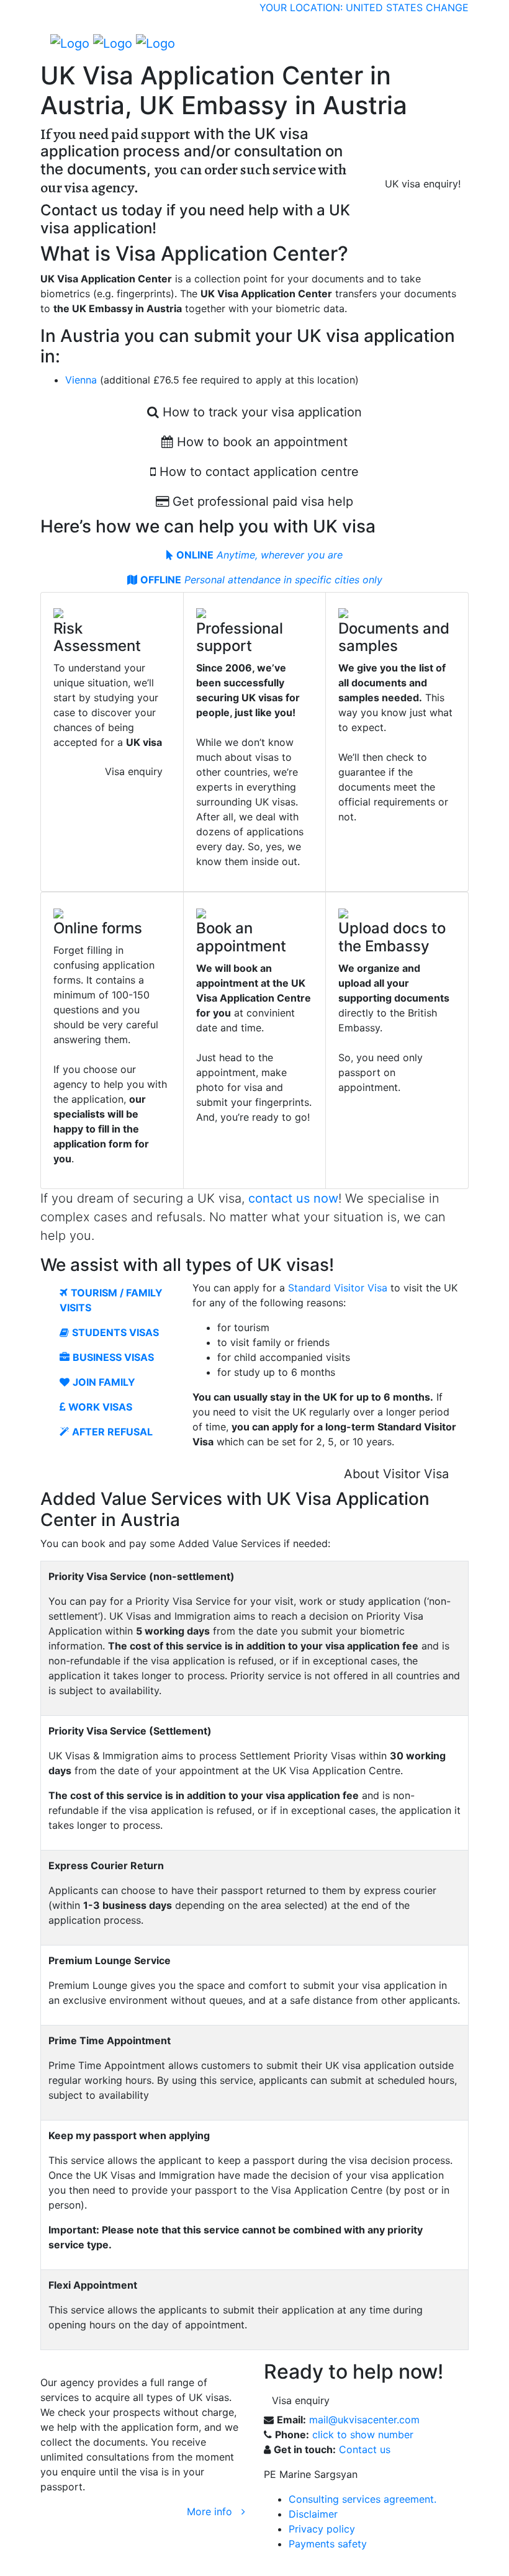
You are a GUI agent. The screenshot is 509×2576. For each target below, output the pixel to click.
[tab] (254, 555)
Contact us (365, 2449)
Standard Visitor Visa (338, 1288)
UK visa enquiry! (423, 184)
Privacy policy (322, 2529)
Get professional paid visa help (261, 501)
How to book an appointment (260, 442)
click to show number (363, 2435)
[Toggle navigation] (451, 43)
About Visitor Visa (396, 1474)
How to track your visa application (260, 412)
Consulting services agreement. (363, 2499)
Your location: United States (341, 7)
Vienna (81, 380)
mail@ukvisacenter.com (364, 2420)
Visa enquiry (134, 771)
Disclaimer (313, 2514)
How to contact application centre (257, 472)
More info (214, 2511)
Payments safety (328, 2544)
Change (447, 7)
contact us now (293, 1198)
